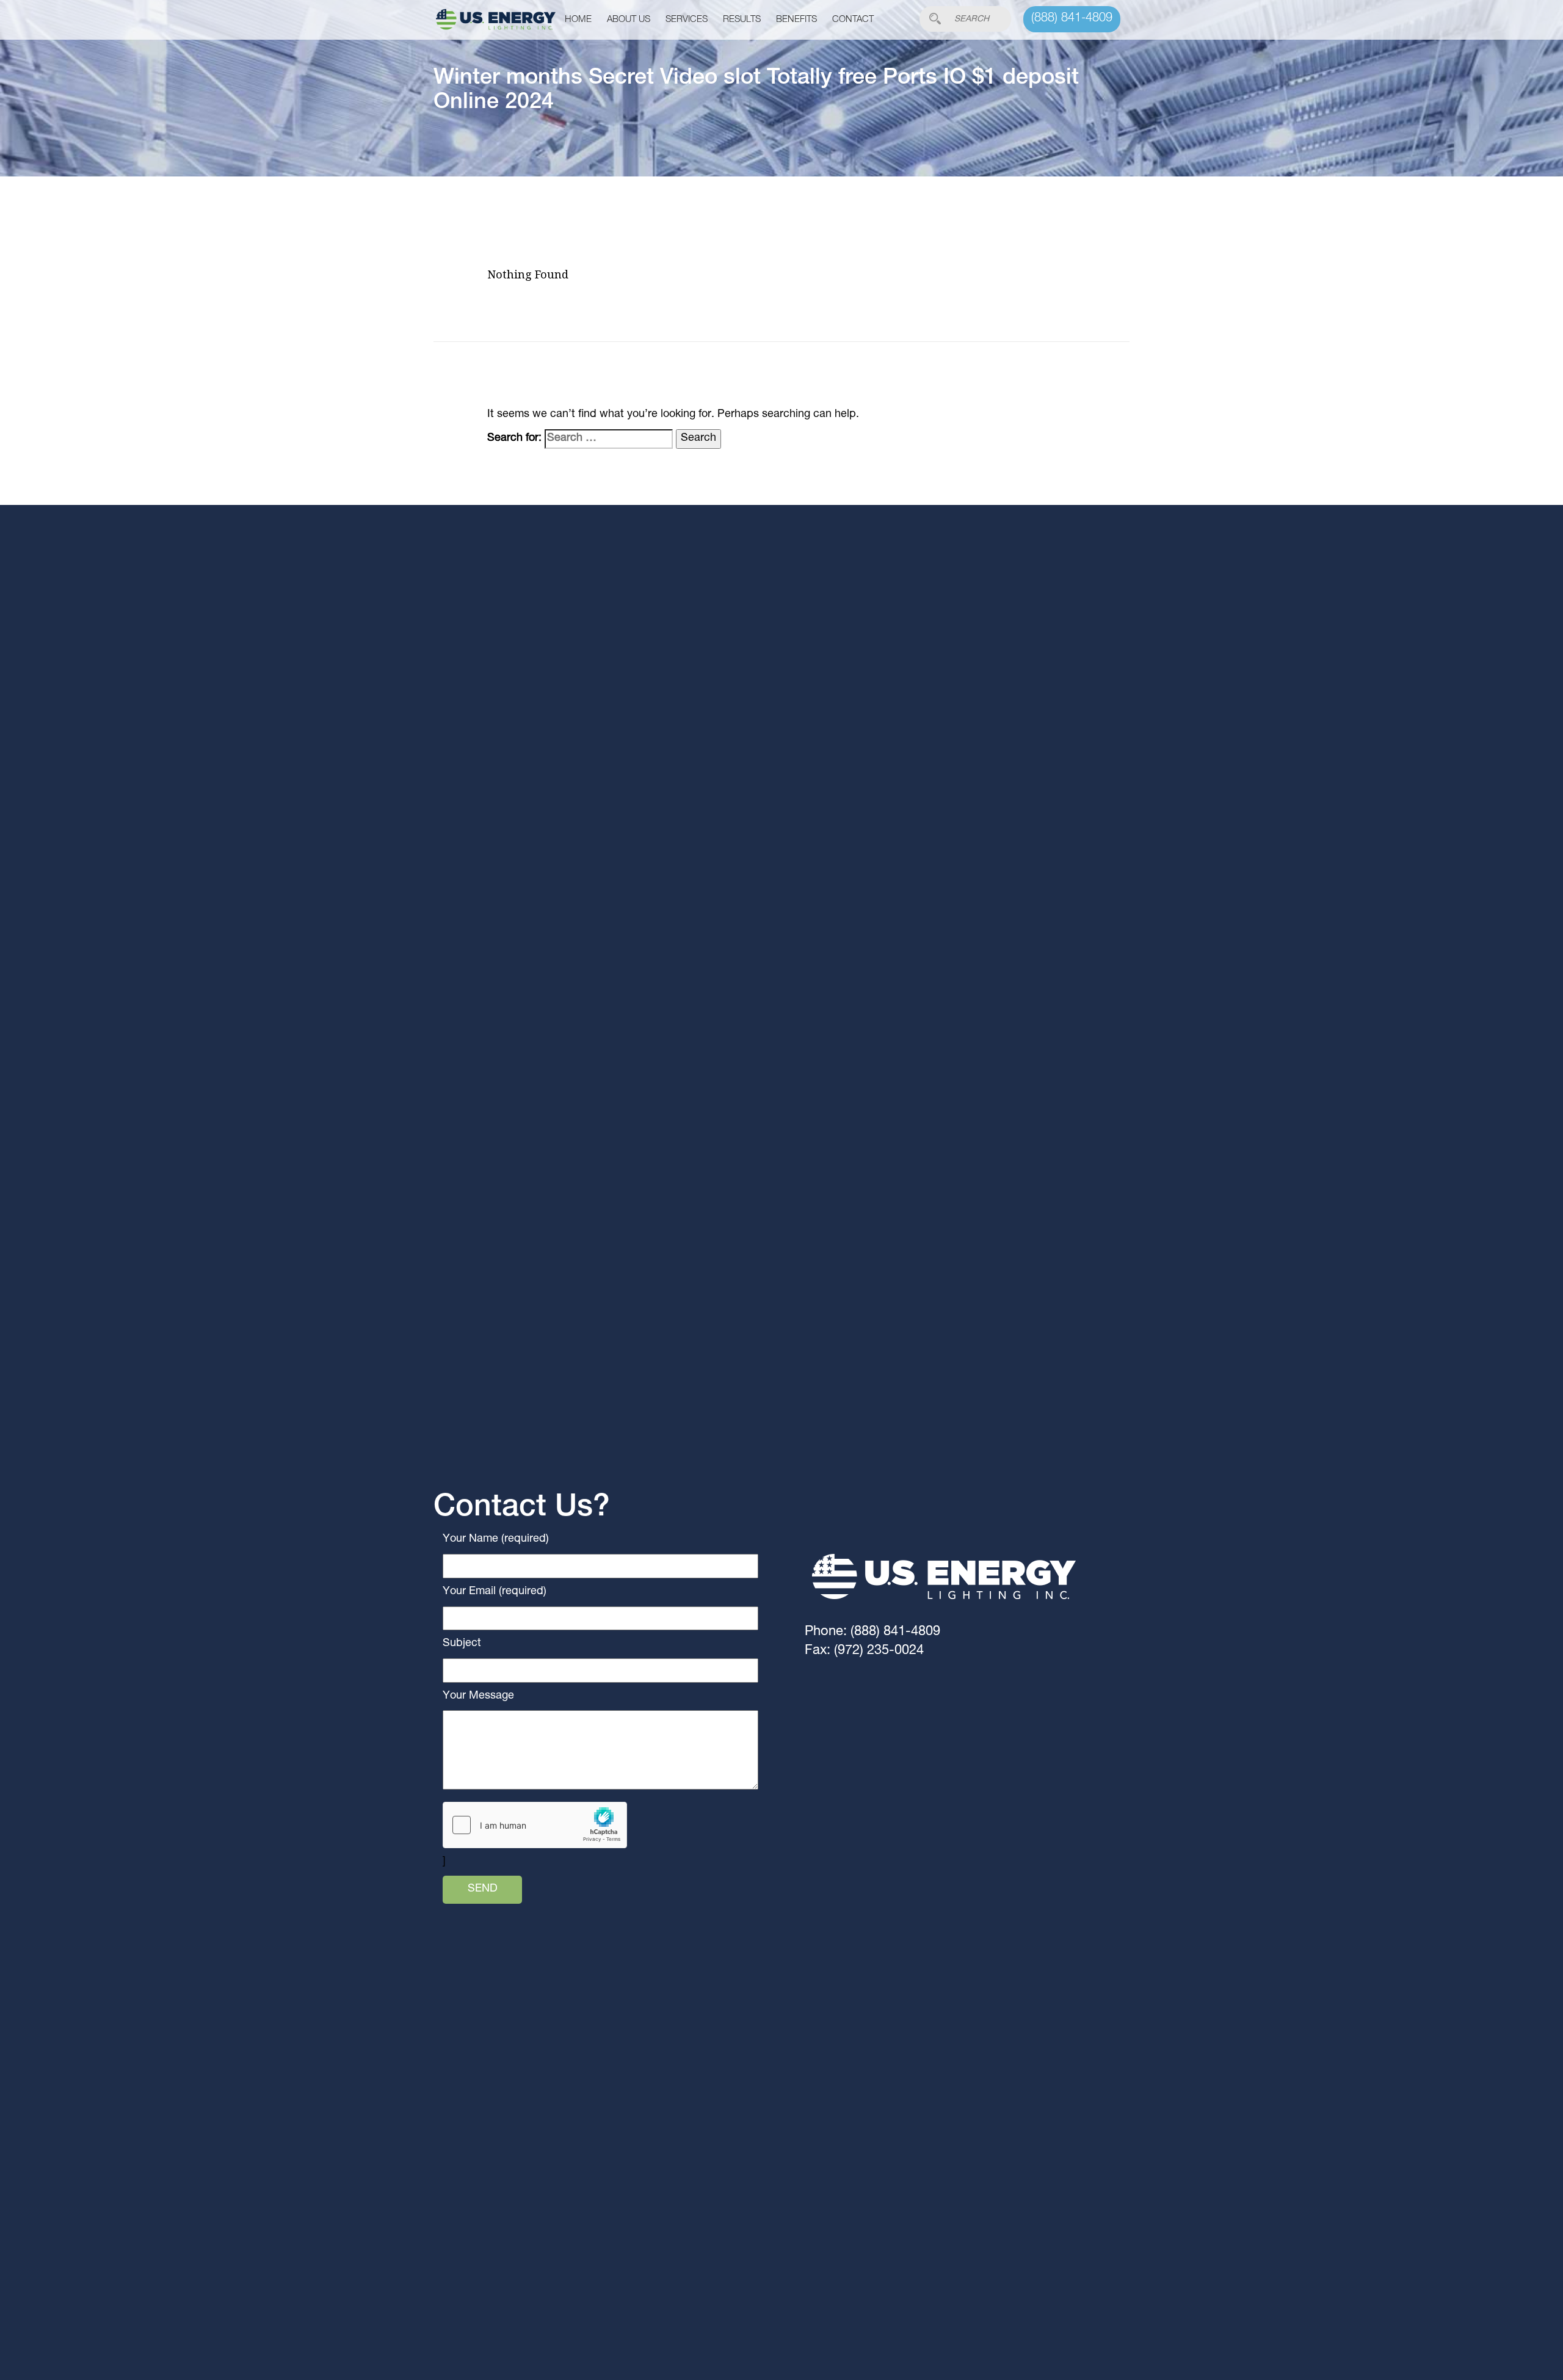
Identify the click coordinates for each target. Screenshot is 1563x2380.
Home (578, 20)
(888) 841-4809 (1072, 19)
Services (687, 20)
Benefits (796, 20)
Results (742, 20)
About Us (629, 20)
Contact (853, 20)
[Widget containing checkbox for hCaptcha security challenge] (535, 1825)
